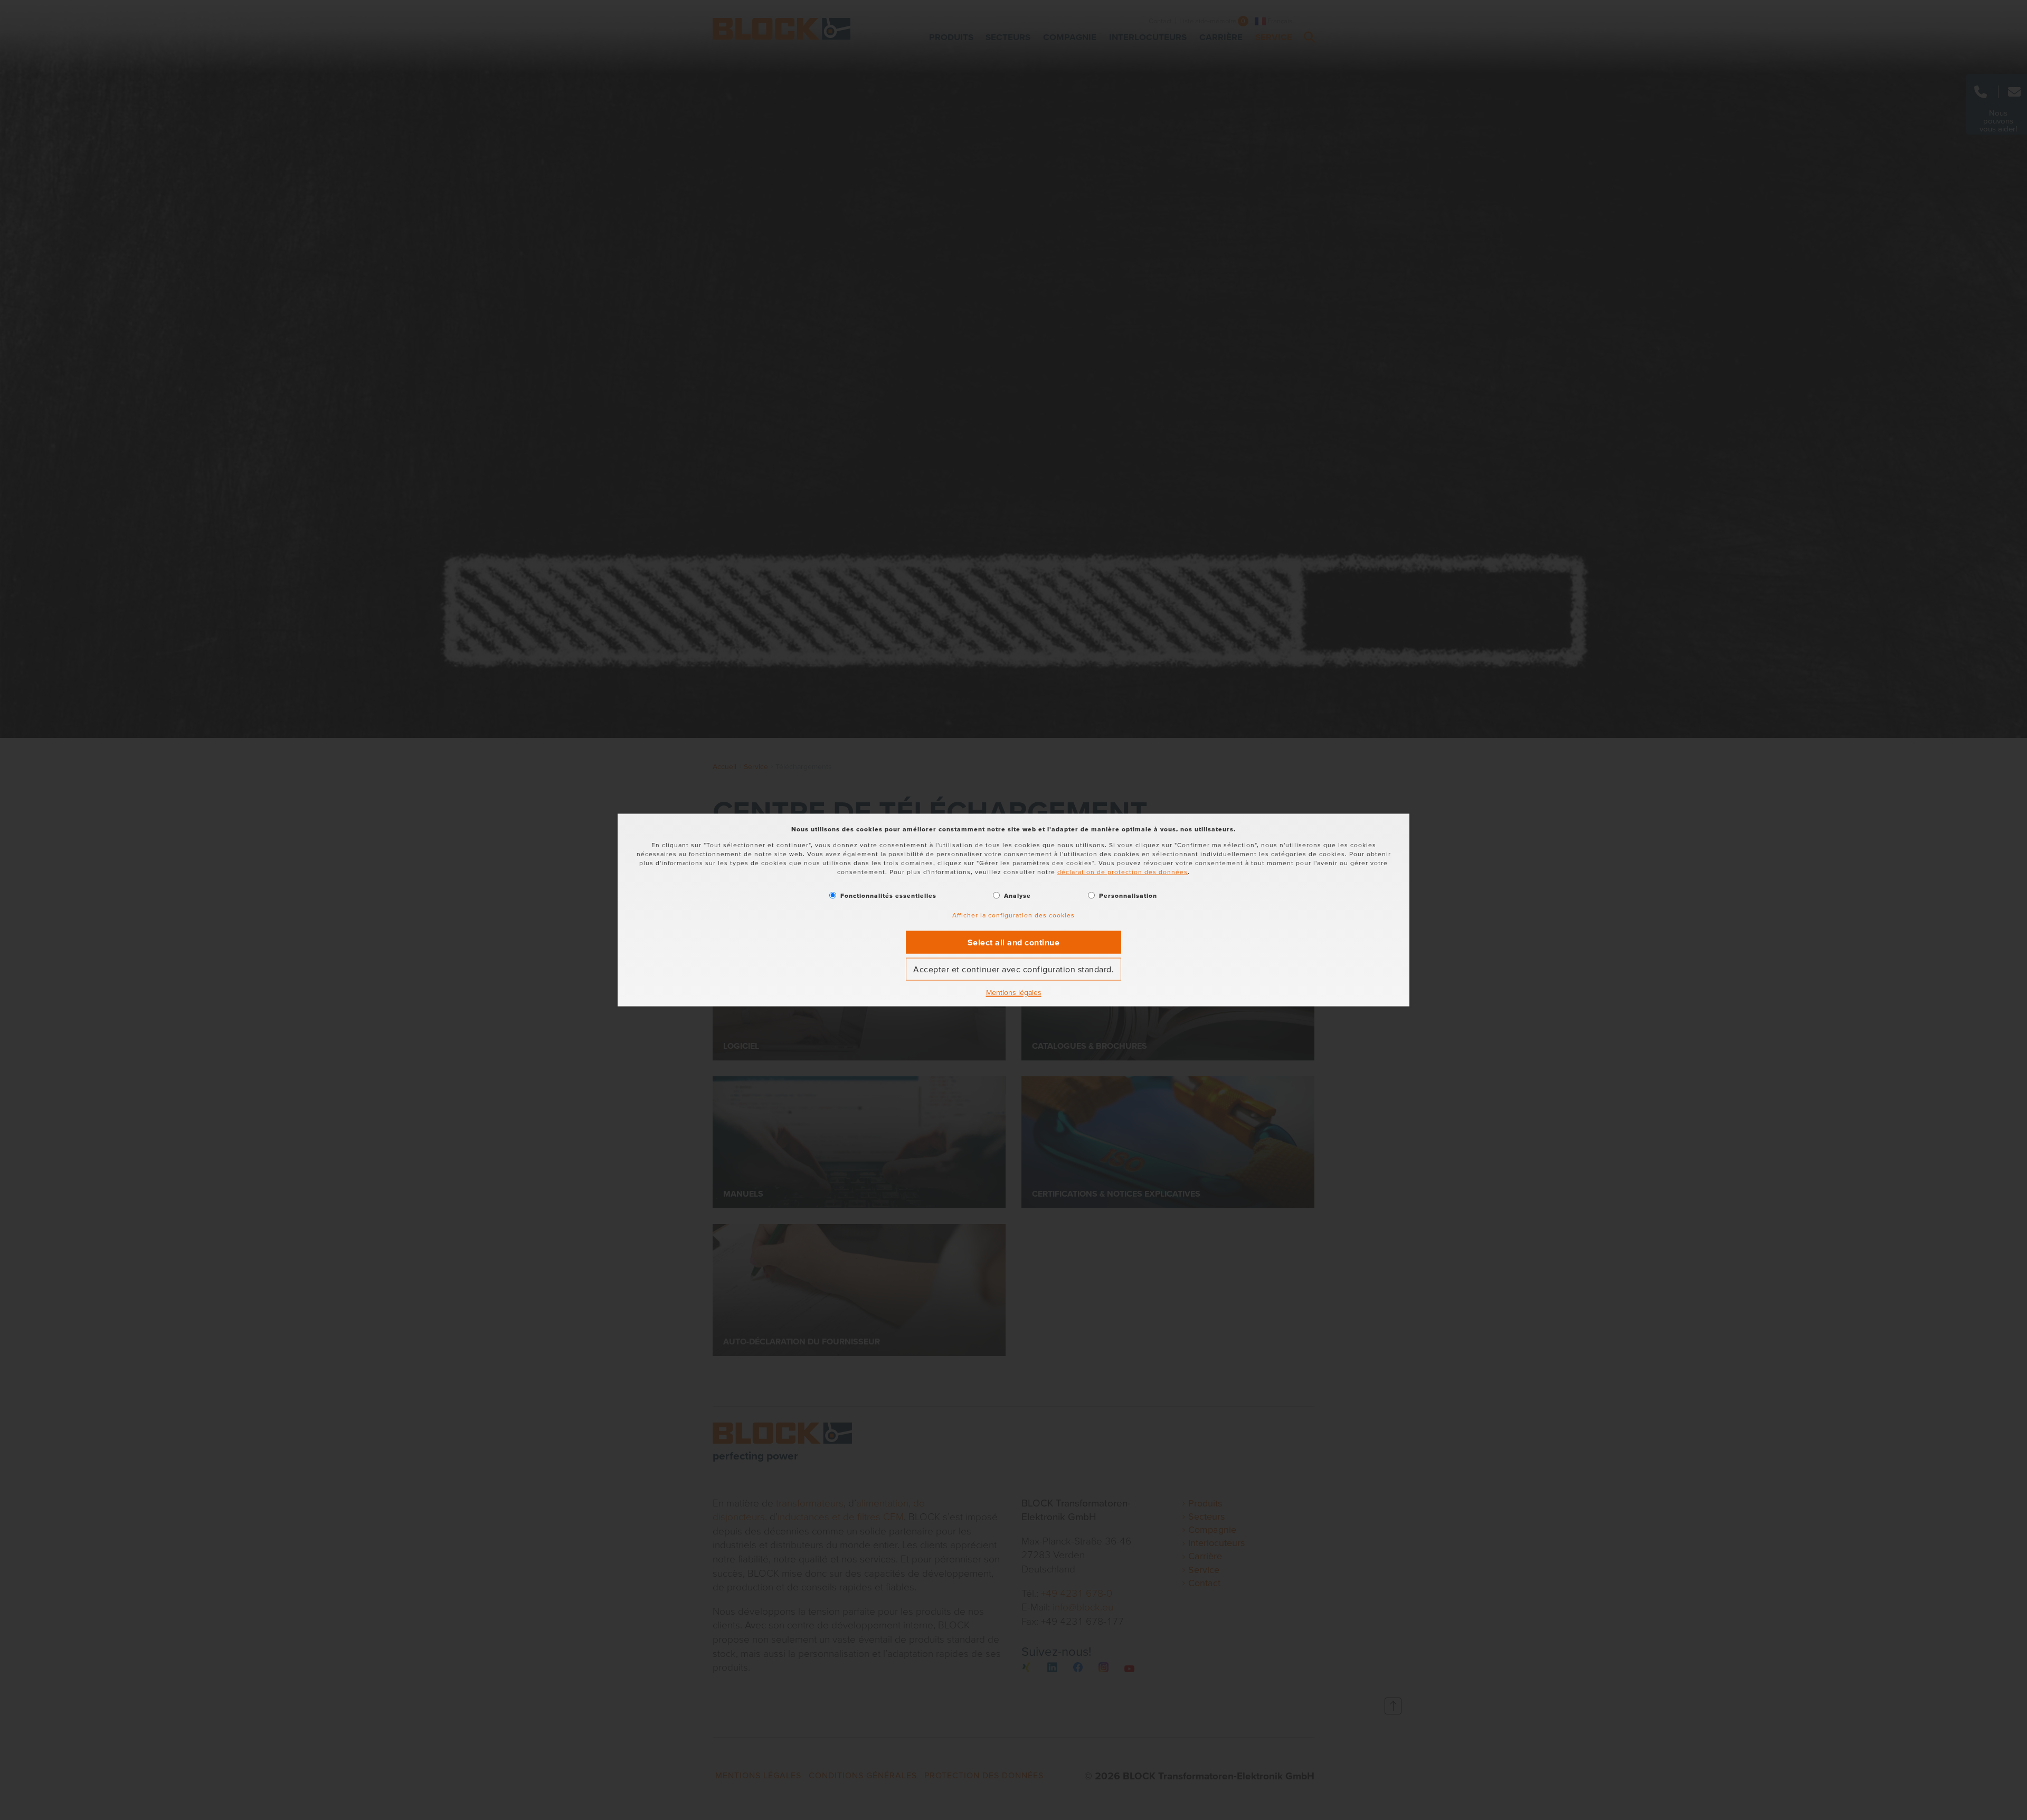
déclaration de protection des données (1123, 871)
